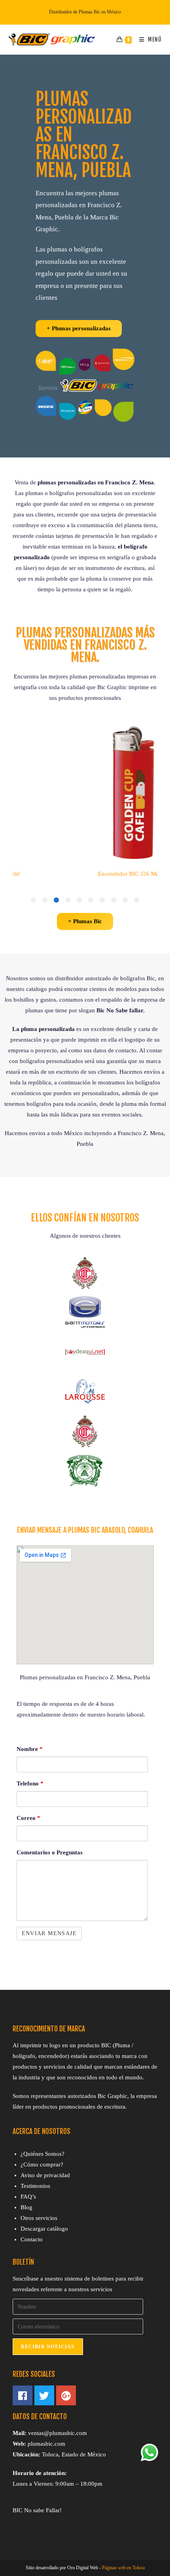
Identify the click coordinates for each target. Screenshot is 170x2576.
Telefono (30, 1783)
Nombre (30, 1749)
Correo (28, 1818)
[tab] (137, 900)
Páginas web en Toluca (123, 2568)
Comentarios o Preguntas (50, 1852)
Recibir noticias (48, 2347)
